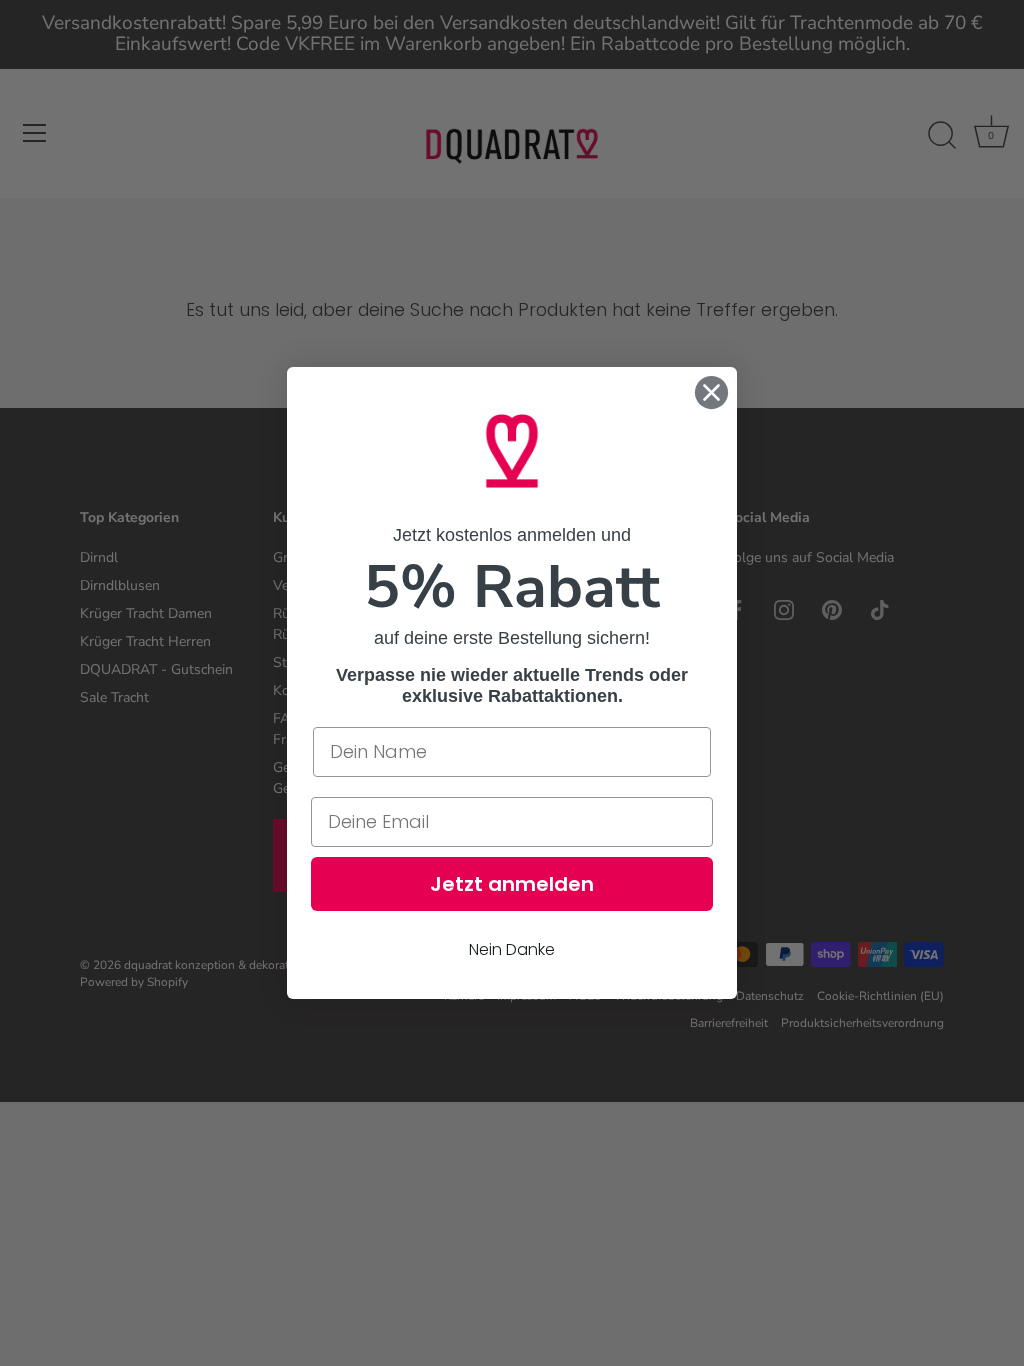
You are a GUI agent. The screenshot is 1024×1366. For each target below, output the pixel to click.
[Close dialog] (711, 392)
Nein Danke (512, 949)
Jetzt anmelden (512, 884)
